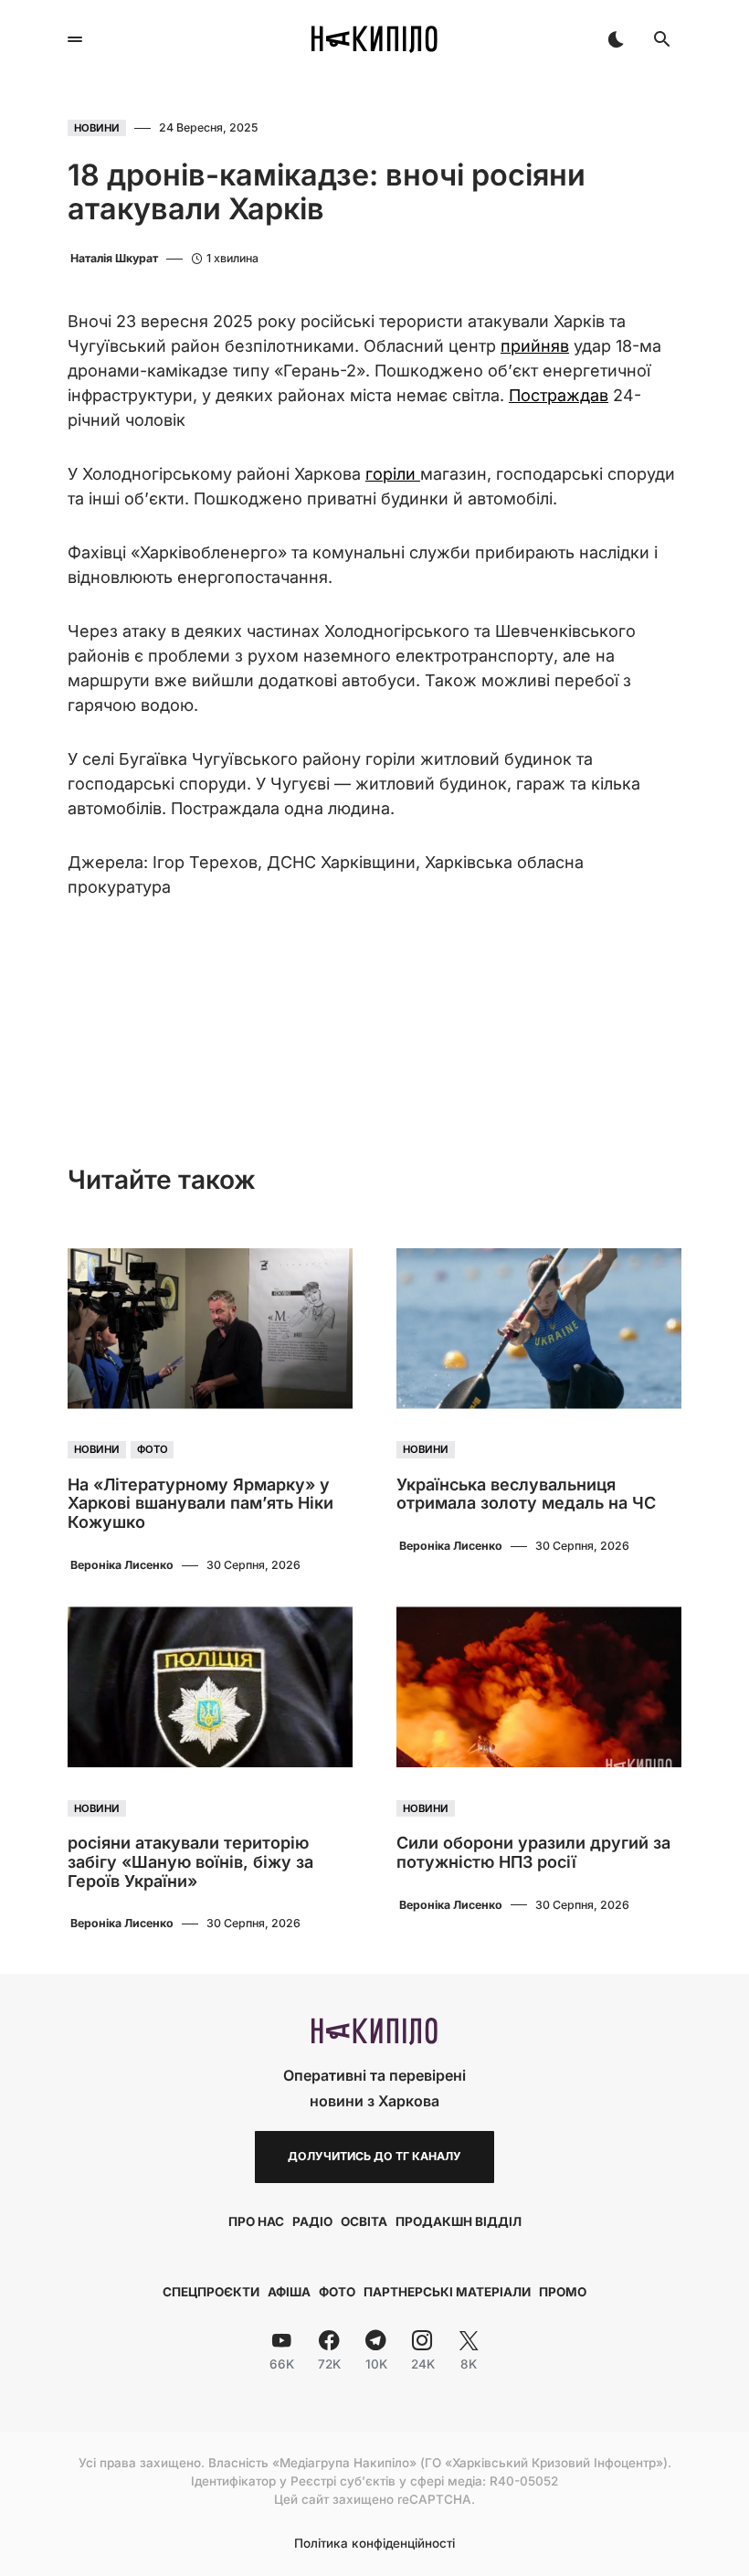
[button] (75, 39)
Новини (97, 128)
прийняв (535, 346)
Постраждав (559, 395)
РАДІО (312, 2221)
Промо (563, 2292)
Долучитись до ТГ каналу (374, 2156)
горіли (393, 474)
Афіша (289, 2292)
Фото (153, 1450)
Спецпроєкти (211, 2292)
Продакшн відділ (459, 2221)
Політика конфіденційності (374, 2544)
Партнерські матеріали (447, 2292)
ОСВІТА (364, 2221)
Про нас (256, 2221)
